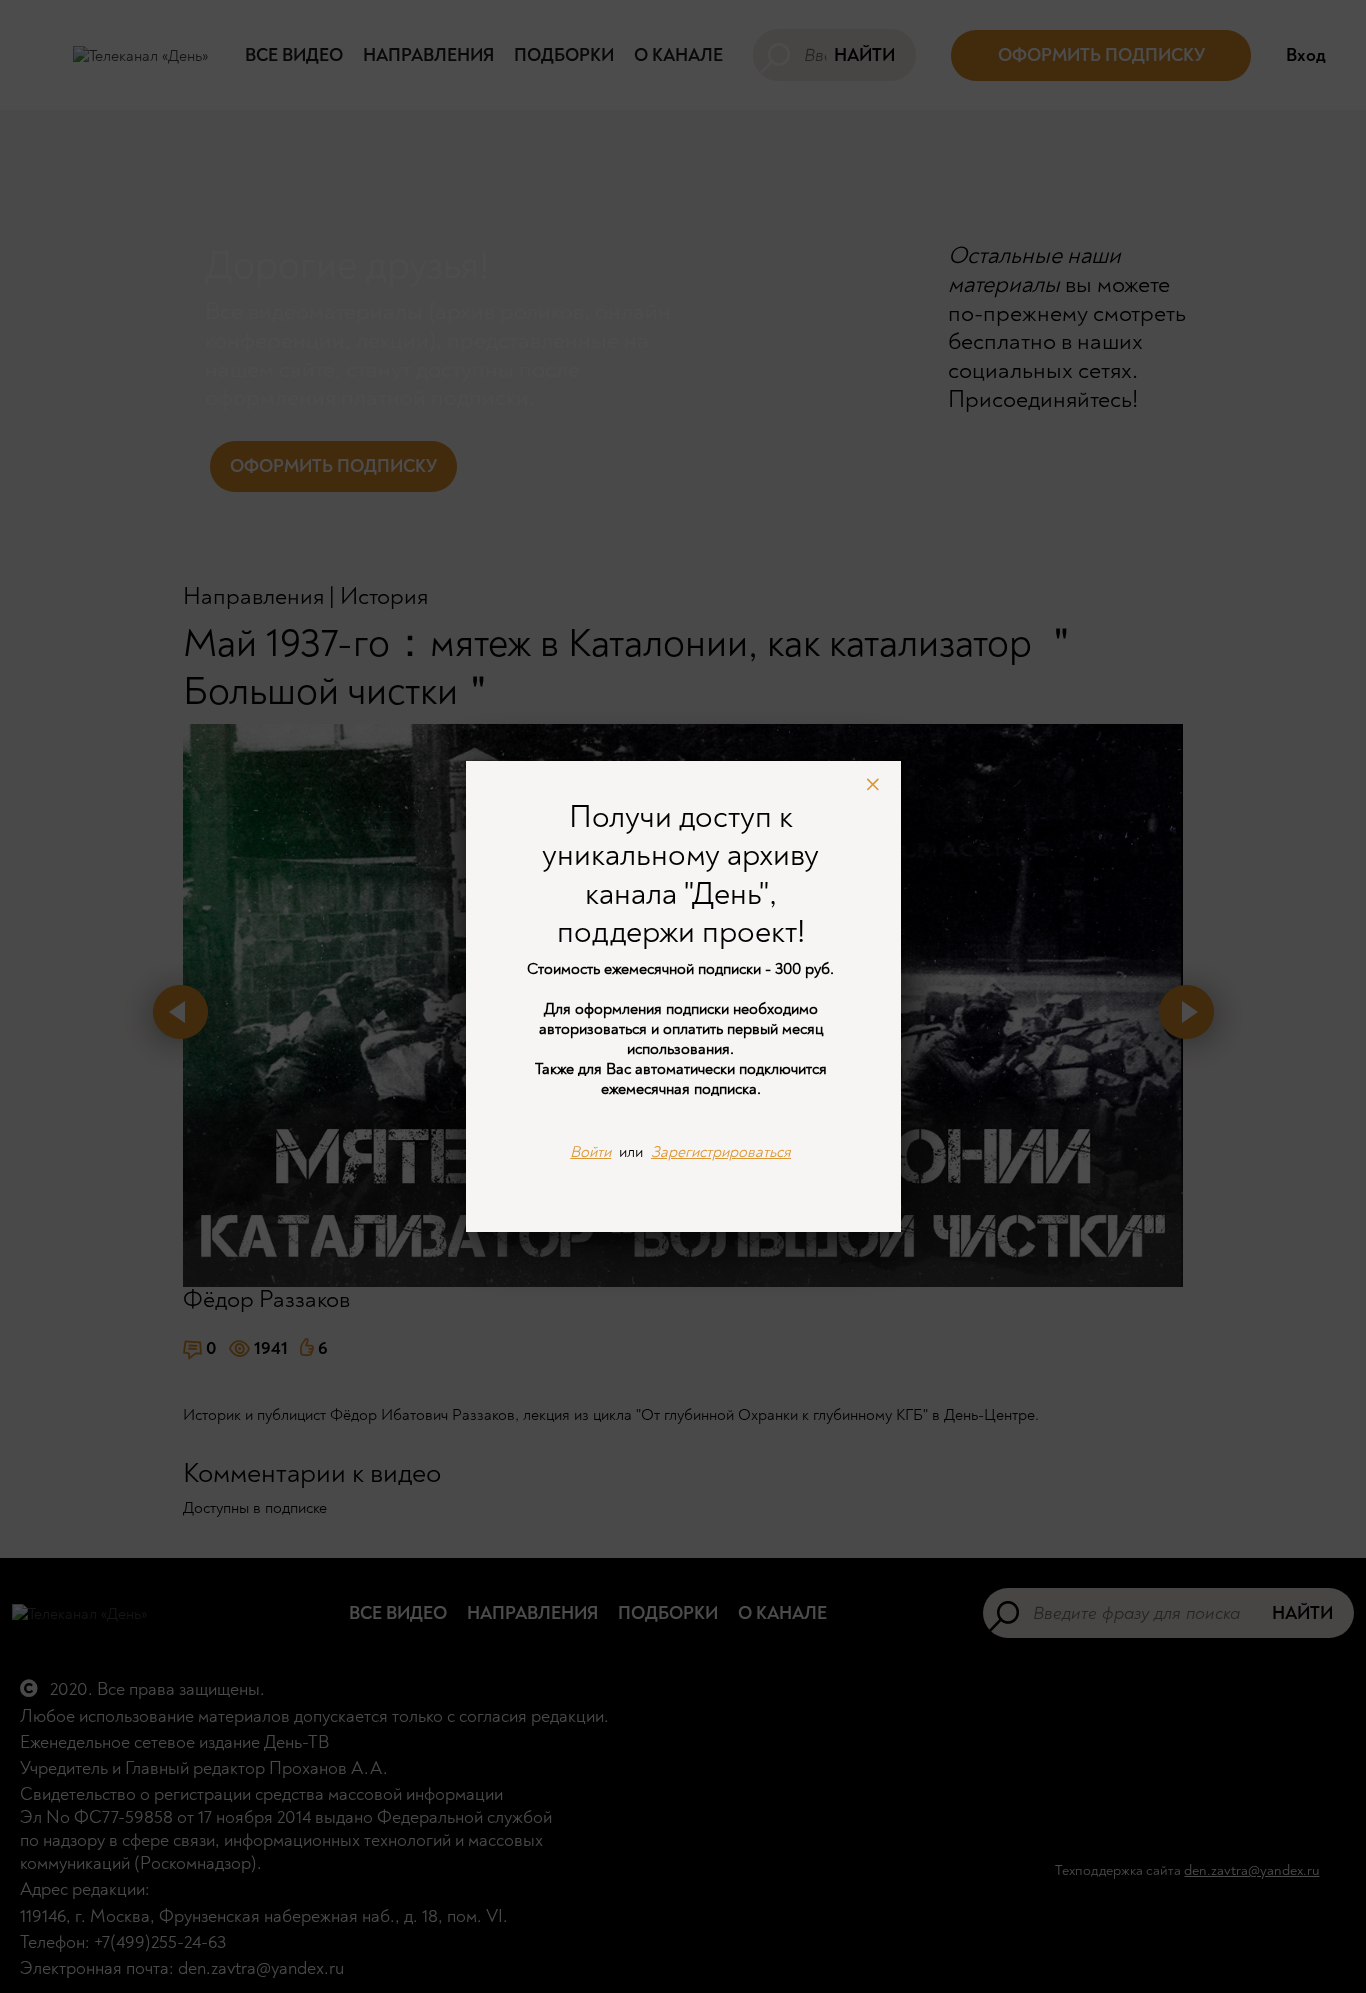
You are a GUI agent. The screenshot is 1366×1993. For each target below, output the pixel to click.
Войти (590, 1152)
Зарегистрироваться (721, 1152)
